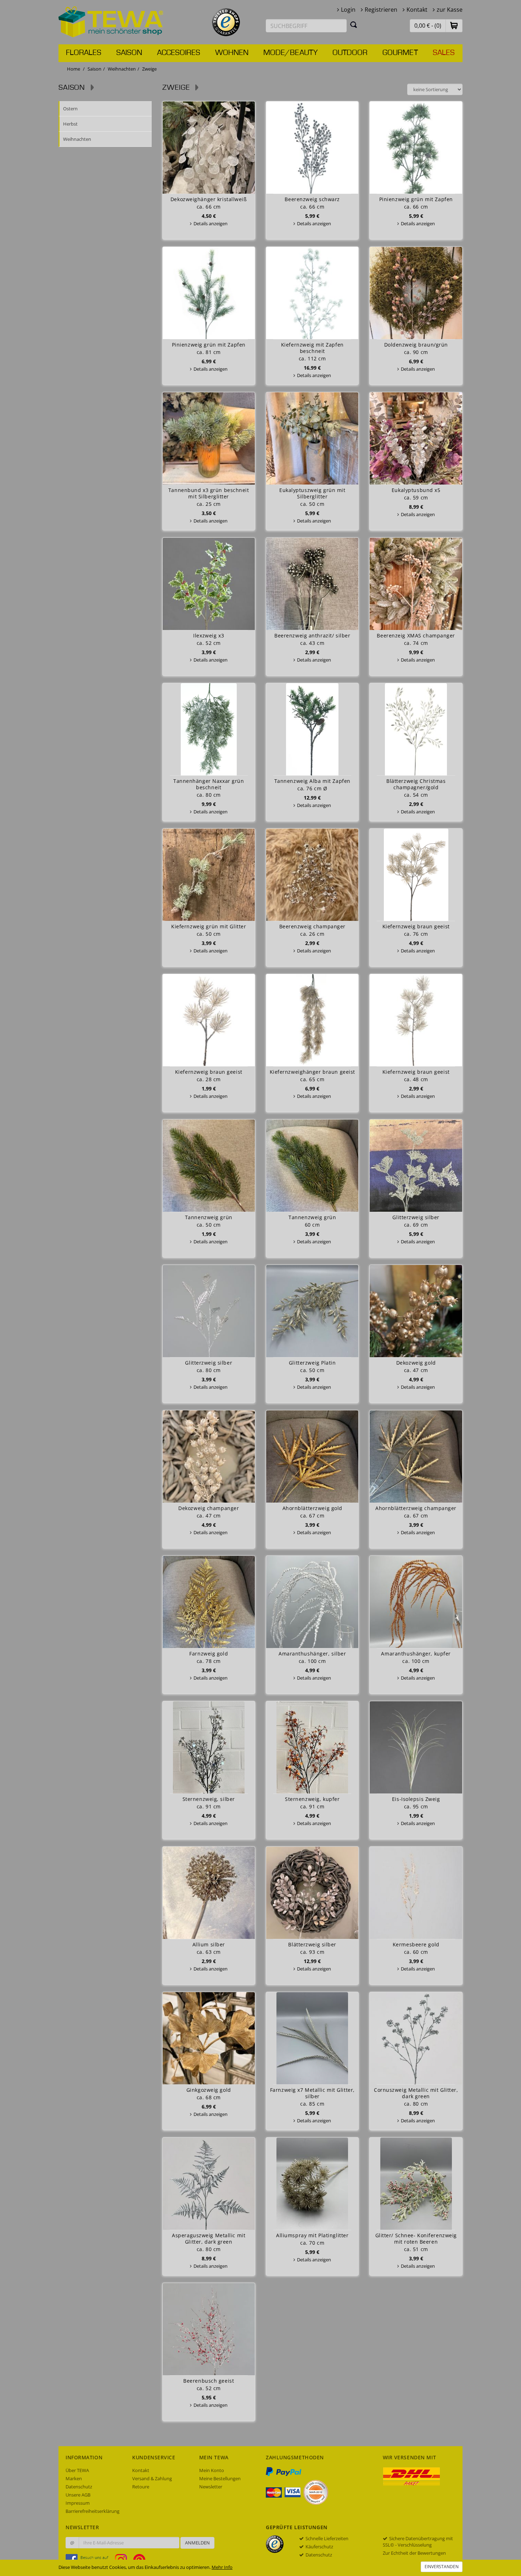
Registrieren (381, 10)
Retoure (141, 2487)
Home (74, 69)
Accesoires (179, 53)
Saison (129, 53)
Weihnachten (122, 69)
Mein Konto (212, 2470)
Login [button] (348, 10)
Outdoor (350, 53)
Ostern (70, 109)
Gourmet (400, 53)
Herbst (70, 124)
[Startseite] (111, 21)
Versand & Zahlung (152, 2478)
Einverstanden (442, 2567)
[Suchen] (354, 24)
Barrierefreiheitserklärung (93, 2511)
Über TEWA (77, 2470)
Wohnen (232, 53)
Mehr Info (222, 2567)
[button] (454, 25)
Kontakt (417, 10)
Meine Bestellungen (220, 2478)
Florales (84, 53)
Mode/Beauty (290, 53)
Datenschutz (79, 2487)
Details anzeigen (211, 223)
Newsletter (211, 2487)
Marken (74, 2478)
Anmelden (197, 2543)
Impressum (78, 2503)
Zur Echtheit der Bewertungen (414, 2553)
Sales (444, 53)
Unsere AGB (78, 2495)
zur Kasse (450, 10)
